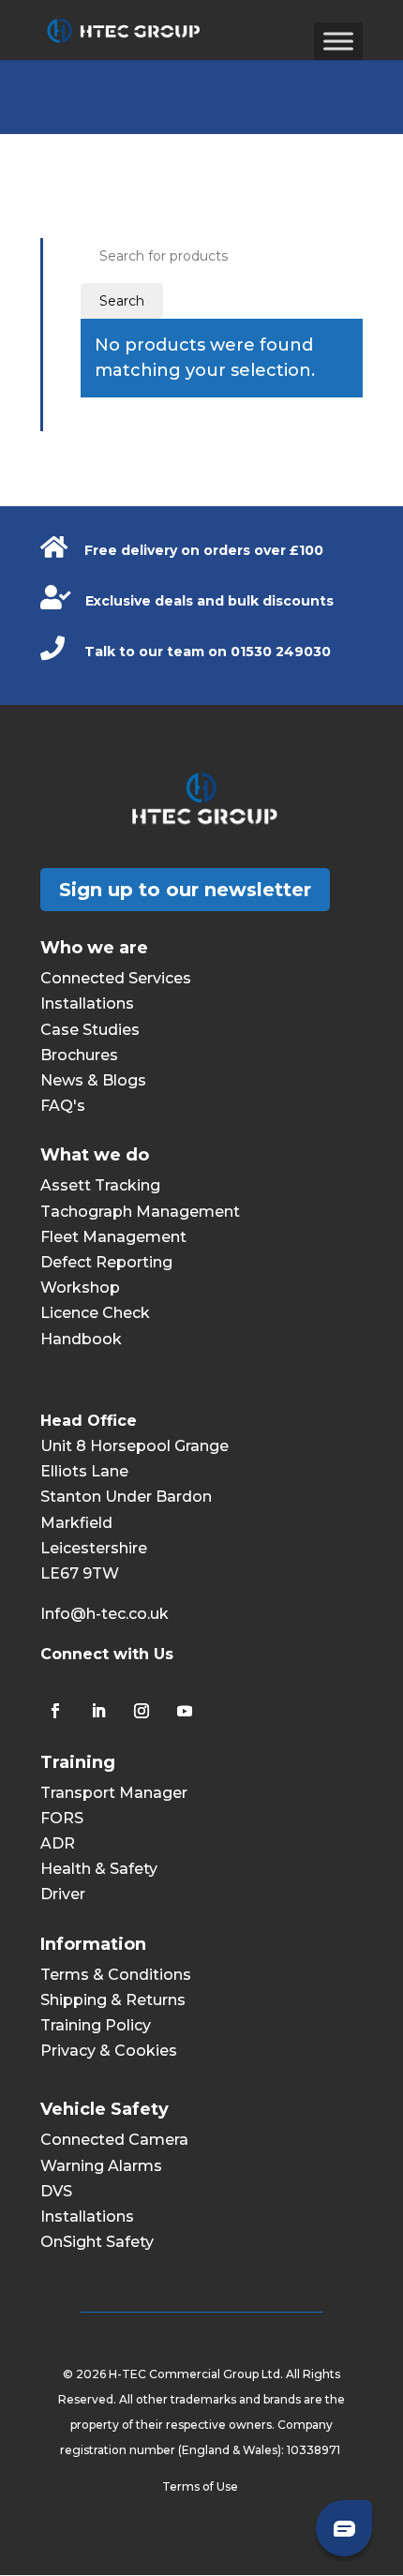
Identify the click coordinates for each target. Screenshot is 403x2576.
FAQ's (63, 1106)
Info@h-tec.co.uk (104, 1614)
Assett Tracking (100, 1185)
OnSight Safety (97, 2242)
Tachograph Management (140, 1212)
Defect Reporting (106, 1262)
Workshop (80, 1288)
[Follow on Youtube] (185, 1711)
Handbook (81, 1339)
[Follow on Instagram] (142, 1711)
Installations (87, 1003)
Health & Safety (99, 1869)
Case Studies (90, 1030)
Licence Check (95, 1313)
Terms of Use (201, 2486)
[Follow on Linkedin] (98, 1711)
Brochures (79, 1055)
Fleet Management (113, 1237)
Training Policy (96, 2025)
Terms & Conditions (116, 1975)
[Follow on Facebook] (55, 1711)
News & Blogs (93, 1080)
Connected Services (116, 978)
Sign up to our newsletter (185, 890)
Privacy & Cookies (109, 2051)
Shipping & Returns (113, 2000)
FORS (62, 1818)
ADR (58, 1843)
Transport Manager (114, 1793)
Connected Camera (114, 2140)
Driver (63, 1894)
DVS (56, 2191)
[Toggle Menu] (338, 41)
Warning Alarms (101, 2166)
